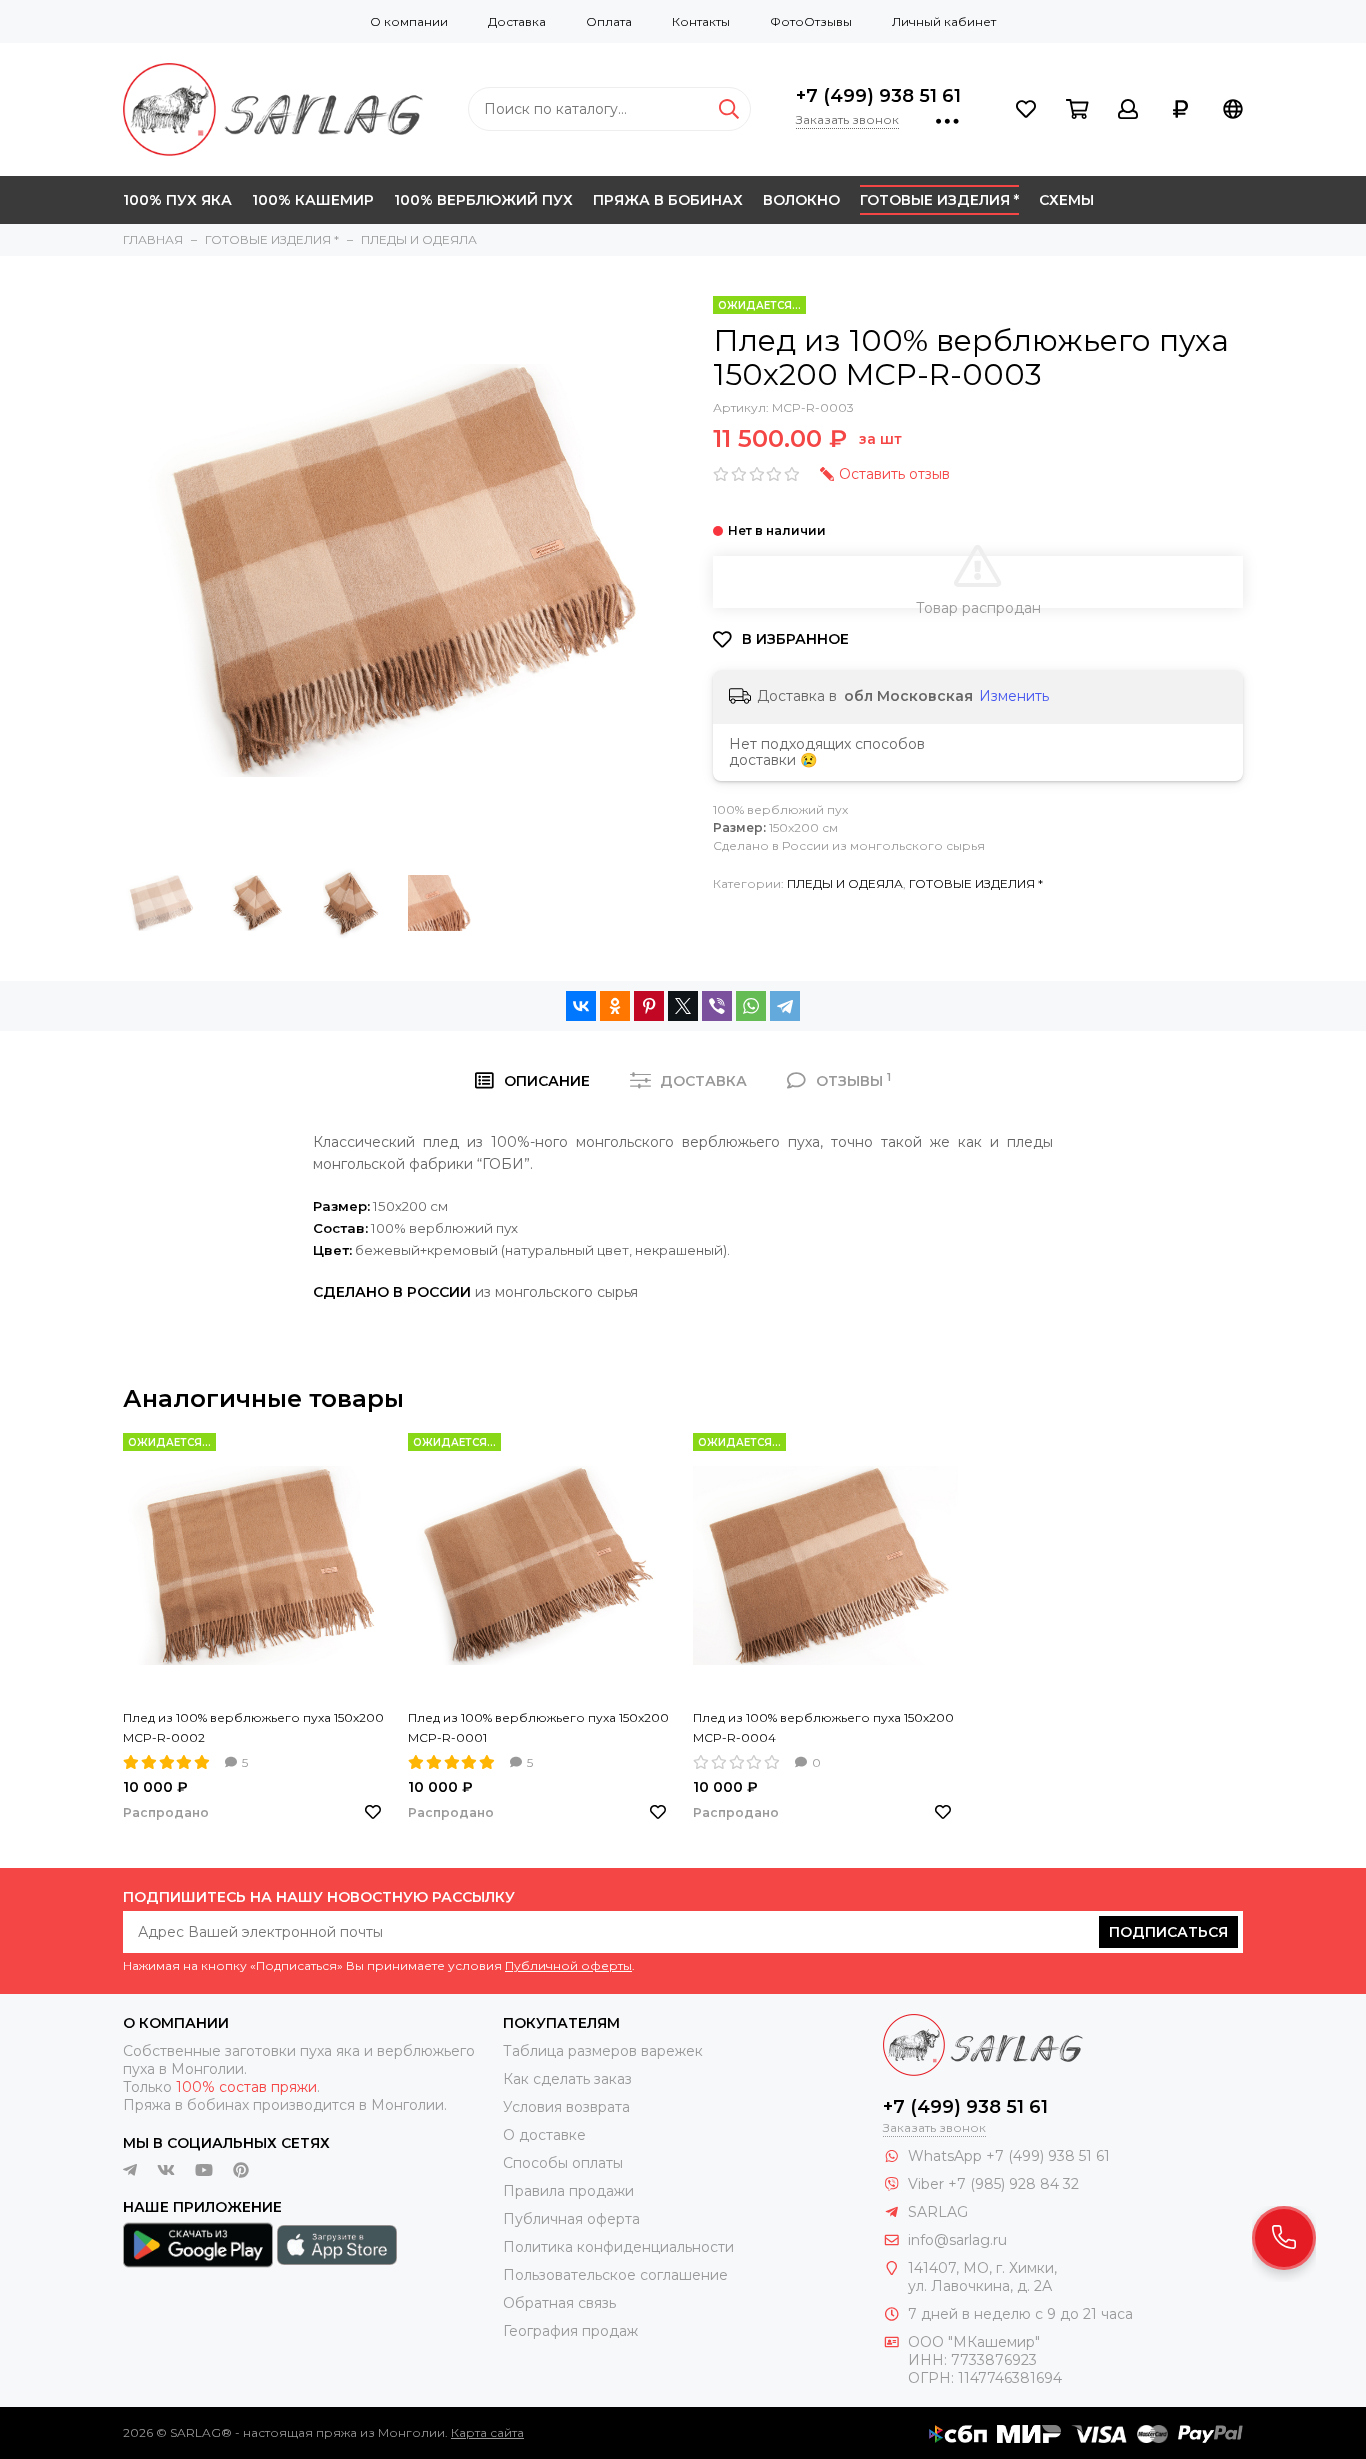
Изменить (1014, 696)
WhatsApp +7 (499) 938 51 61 (1009, 2156)
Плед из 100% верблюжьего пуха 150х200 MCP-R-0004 (823, 1727)
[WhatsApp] (751, 1006)
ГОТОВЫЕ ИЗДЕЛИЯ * (939, 200)
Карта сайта (487, 2432)
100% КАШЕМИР (313, 200)
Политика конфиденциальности (618, 2247)
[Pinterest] (649, 1006)
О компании (409, 21)
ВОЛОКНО (801, 200)
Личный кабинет (944, 21)
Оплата (609, 21)
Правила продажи (568, 2191)
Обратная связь (559, 2303)
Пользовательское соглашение (615, 2275)
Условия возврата (566, 2107)
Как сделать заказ (567, 2079)
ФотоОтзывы (811, 21)
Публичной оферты (568, 1965)
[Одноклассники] (615, 1006)
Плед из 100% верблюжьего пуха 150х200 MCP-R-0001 (538, 1727)
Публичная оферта (571, 2219)
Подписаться (1168, 1932)
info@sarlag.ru (957, 2240)
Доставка (517, 21)
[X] (683, 1006)
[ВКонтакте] (581, 1006)
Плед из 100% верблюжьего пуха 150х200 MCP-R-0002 (253, 1727)
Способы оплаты (563, 2163)
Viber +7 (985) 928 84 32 (993, 2184)
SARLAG (938, 2212)
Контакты (701, 21)
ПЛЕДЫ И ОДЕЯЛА (845, 883)
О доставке (544, 2135)
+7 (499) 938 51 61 (878, 96)
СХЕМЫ (1066, 200)
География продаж (570, 2331)
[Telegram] (785, 1006)
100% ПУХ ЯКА (177, 200)
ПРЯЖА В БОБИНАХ (668, 200)
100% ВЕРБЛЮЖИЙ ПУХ (483, 200)
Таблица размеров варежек (603, 2051)
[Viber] (717, 1006)
